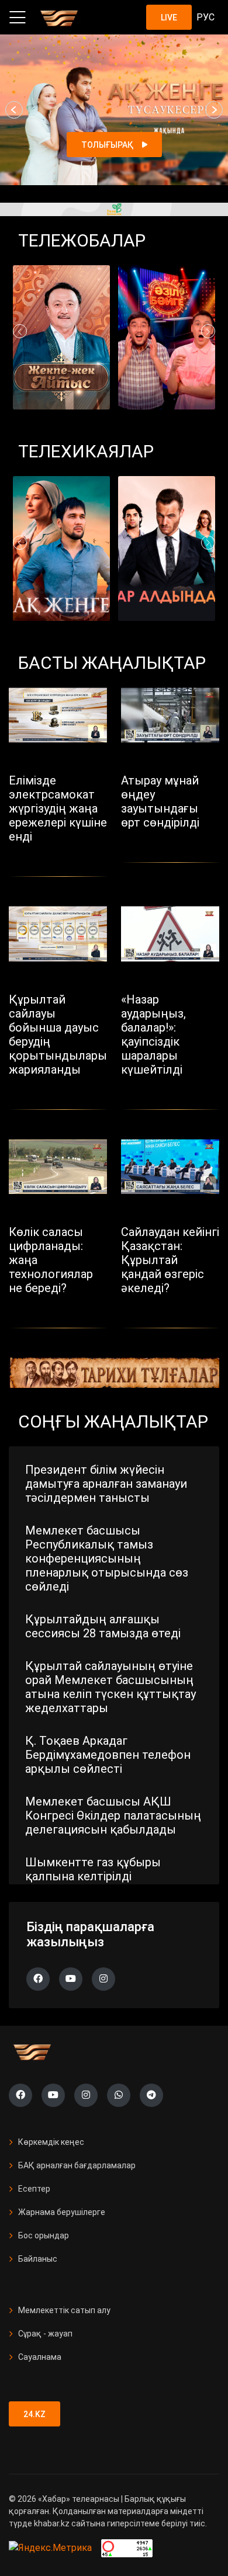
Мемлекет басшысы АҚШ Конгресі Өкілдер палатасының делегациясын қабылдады (113, 1815)
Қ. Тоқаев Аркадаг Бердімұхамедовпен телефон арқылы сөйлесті (108, 1755)
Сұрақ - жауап (45, 2334)
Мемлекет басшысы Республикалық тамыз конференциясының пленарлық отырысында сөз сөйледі (107, 1558)
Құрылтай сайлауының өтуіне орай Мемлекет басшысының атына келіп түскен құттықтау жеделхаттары (110, 1687)
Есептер (34, 2189)
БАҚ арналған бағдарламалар (77, 2165)
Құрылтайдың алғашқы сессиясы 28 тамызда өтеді (103, 1626)
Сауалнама (40, 2357)
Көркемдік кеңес (51, 2142)
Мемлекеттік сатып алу (64, 2310)
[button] (14, 110)
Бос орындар (44, 2235)
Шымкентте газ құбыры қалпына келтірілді (93, 1869)
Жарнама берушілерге (62, 2212)
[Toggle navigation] (18, 18)
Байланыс (38, 2259)
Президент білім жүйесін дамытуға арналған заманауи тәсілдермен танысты (106, 1484)
